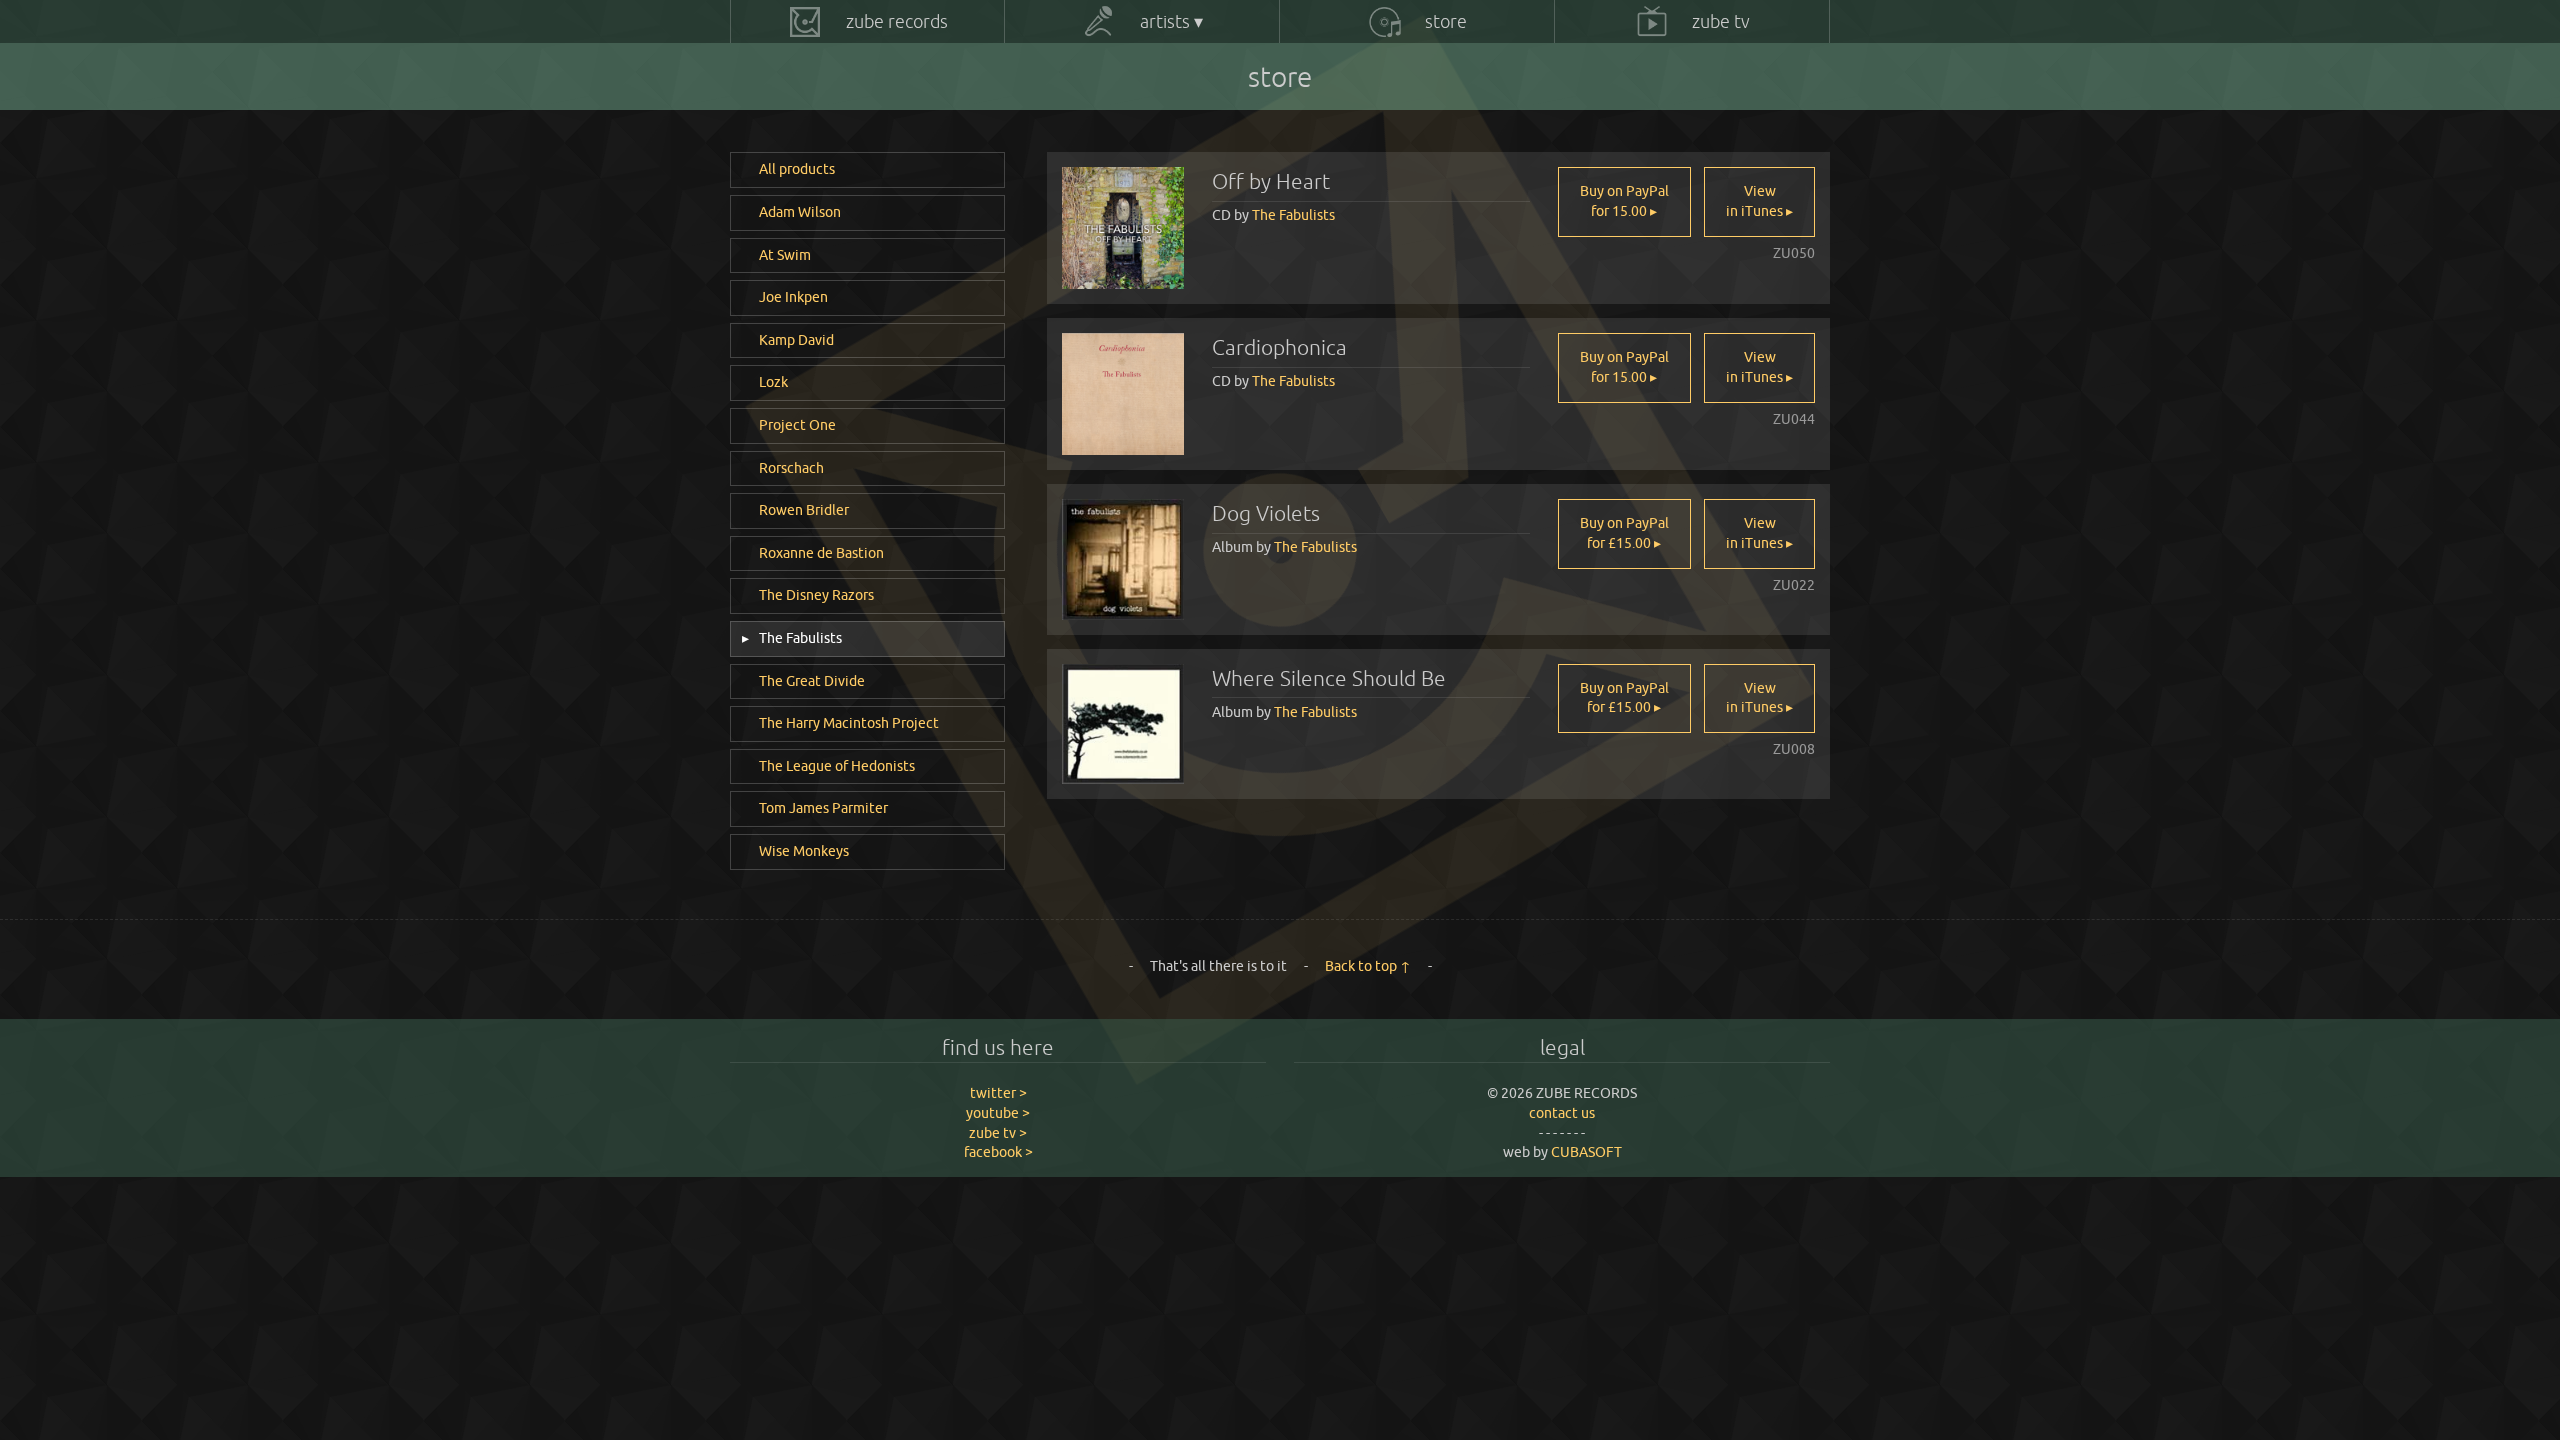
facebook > (998, 1152)
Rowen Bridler (804, 510)
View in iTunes (1756, 201)
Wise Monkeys (804, 851)
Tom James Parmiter (823, 808)
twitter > (998, 1093)
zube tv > (998, 1133)
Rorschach (791, 468)
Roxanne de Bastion (821, 553)
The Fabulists (799, 638)
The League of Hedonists (837, 766)
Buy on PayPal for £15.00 (1624, 533)
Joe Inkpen (793, 297)
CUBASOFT (1586, 1152)
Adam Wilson (800, 212)
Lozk (773, 382)
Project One (797, 425)
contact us (1562, 1113)
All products (797, 169)
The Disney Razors (816, 595)
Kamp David (796, 340)
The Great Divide (812, 681)
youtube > (998, 1113)
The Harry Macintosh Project (849, 723)
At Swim (785, 255)
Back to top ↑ (1368, 966)
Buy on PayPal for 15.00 (1624, 201)
